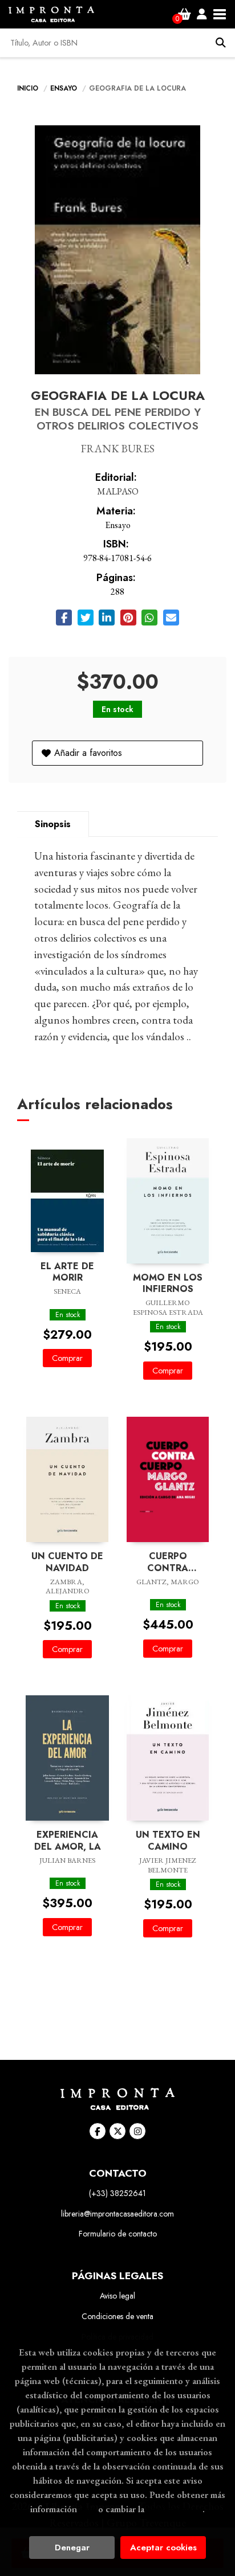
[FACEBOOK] (98, 2131)
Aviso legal (117, 2296)
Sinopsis (53, 824)
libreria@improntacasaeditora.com (117, 2214)
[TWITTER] (117, 2131)
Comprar (67, 1358)
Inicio (28, 88)
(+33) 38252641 (117, 2193)
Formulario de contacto (118, 2234)
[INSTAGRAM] (137, 2131)
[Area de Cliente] (202, 14)
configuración (175, 2509)
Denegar (72, 2548)
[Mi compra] (185, 14)
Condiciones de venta (117, 2316)
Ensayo (65, 88)
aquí (88, 2509)
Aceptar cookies (163, 2548)
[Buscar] (221, 43)
